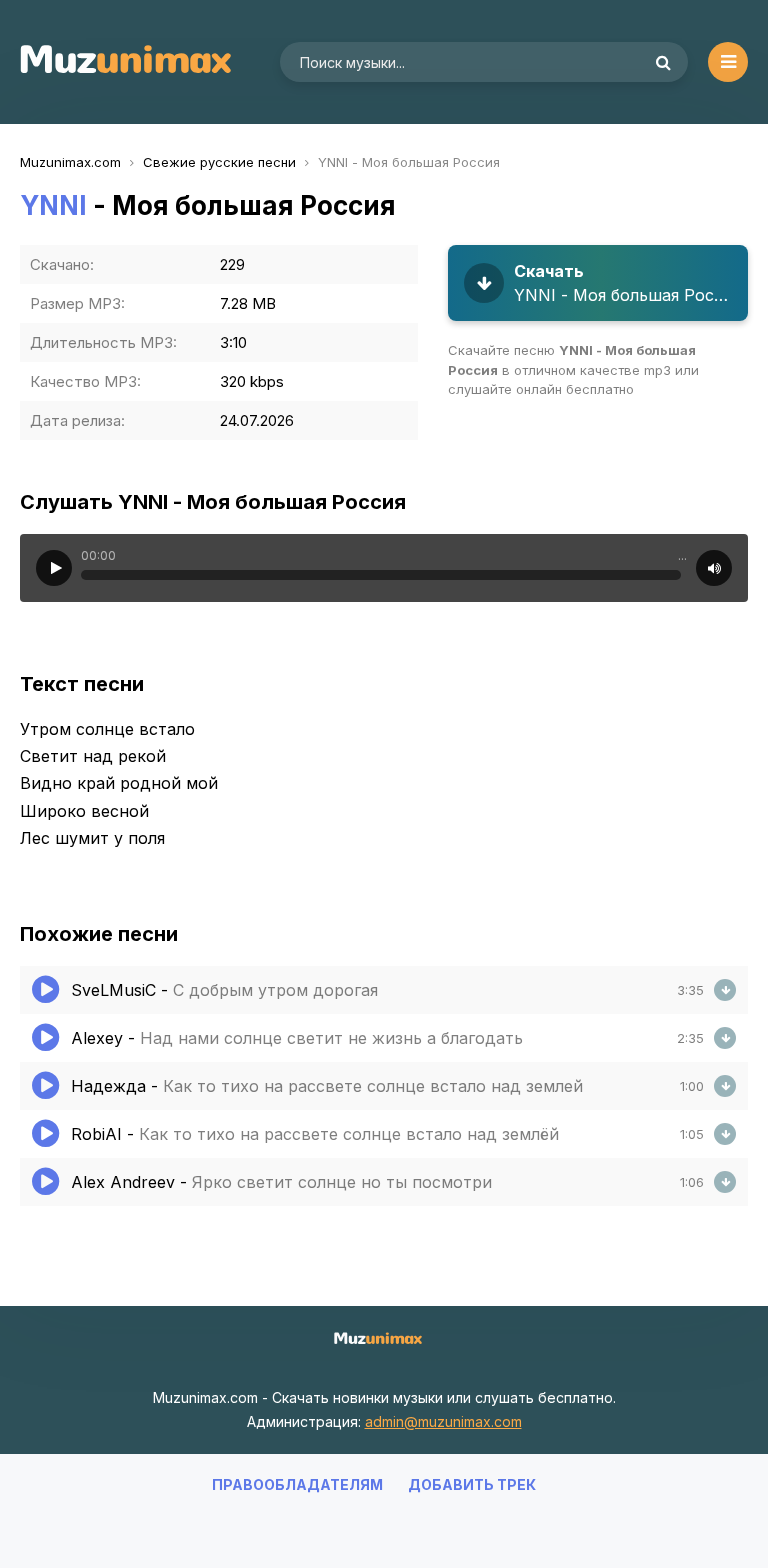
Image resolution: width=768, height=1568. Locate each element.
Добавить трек (472, 1484)
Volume (714, 568)
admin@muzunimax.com (443, 1421)
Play (54, 568)
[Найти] (663, 62)
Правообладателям (297, 1484)
